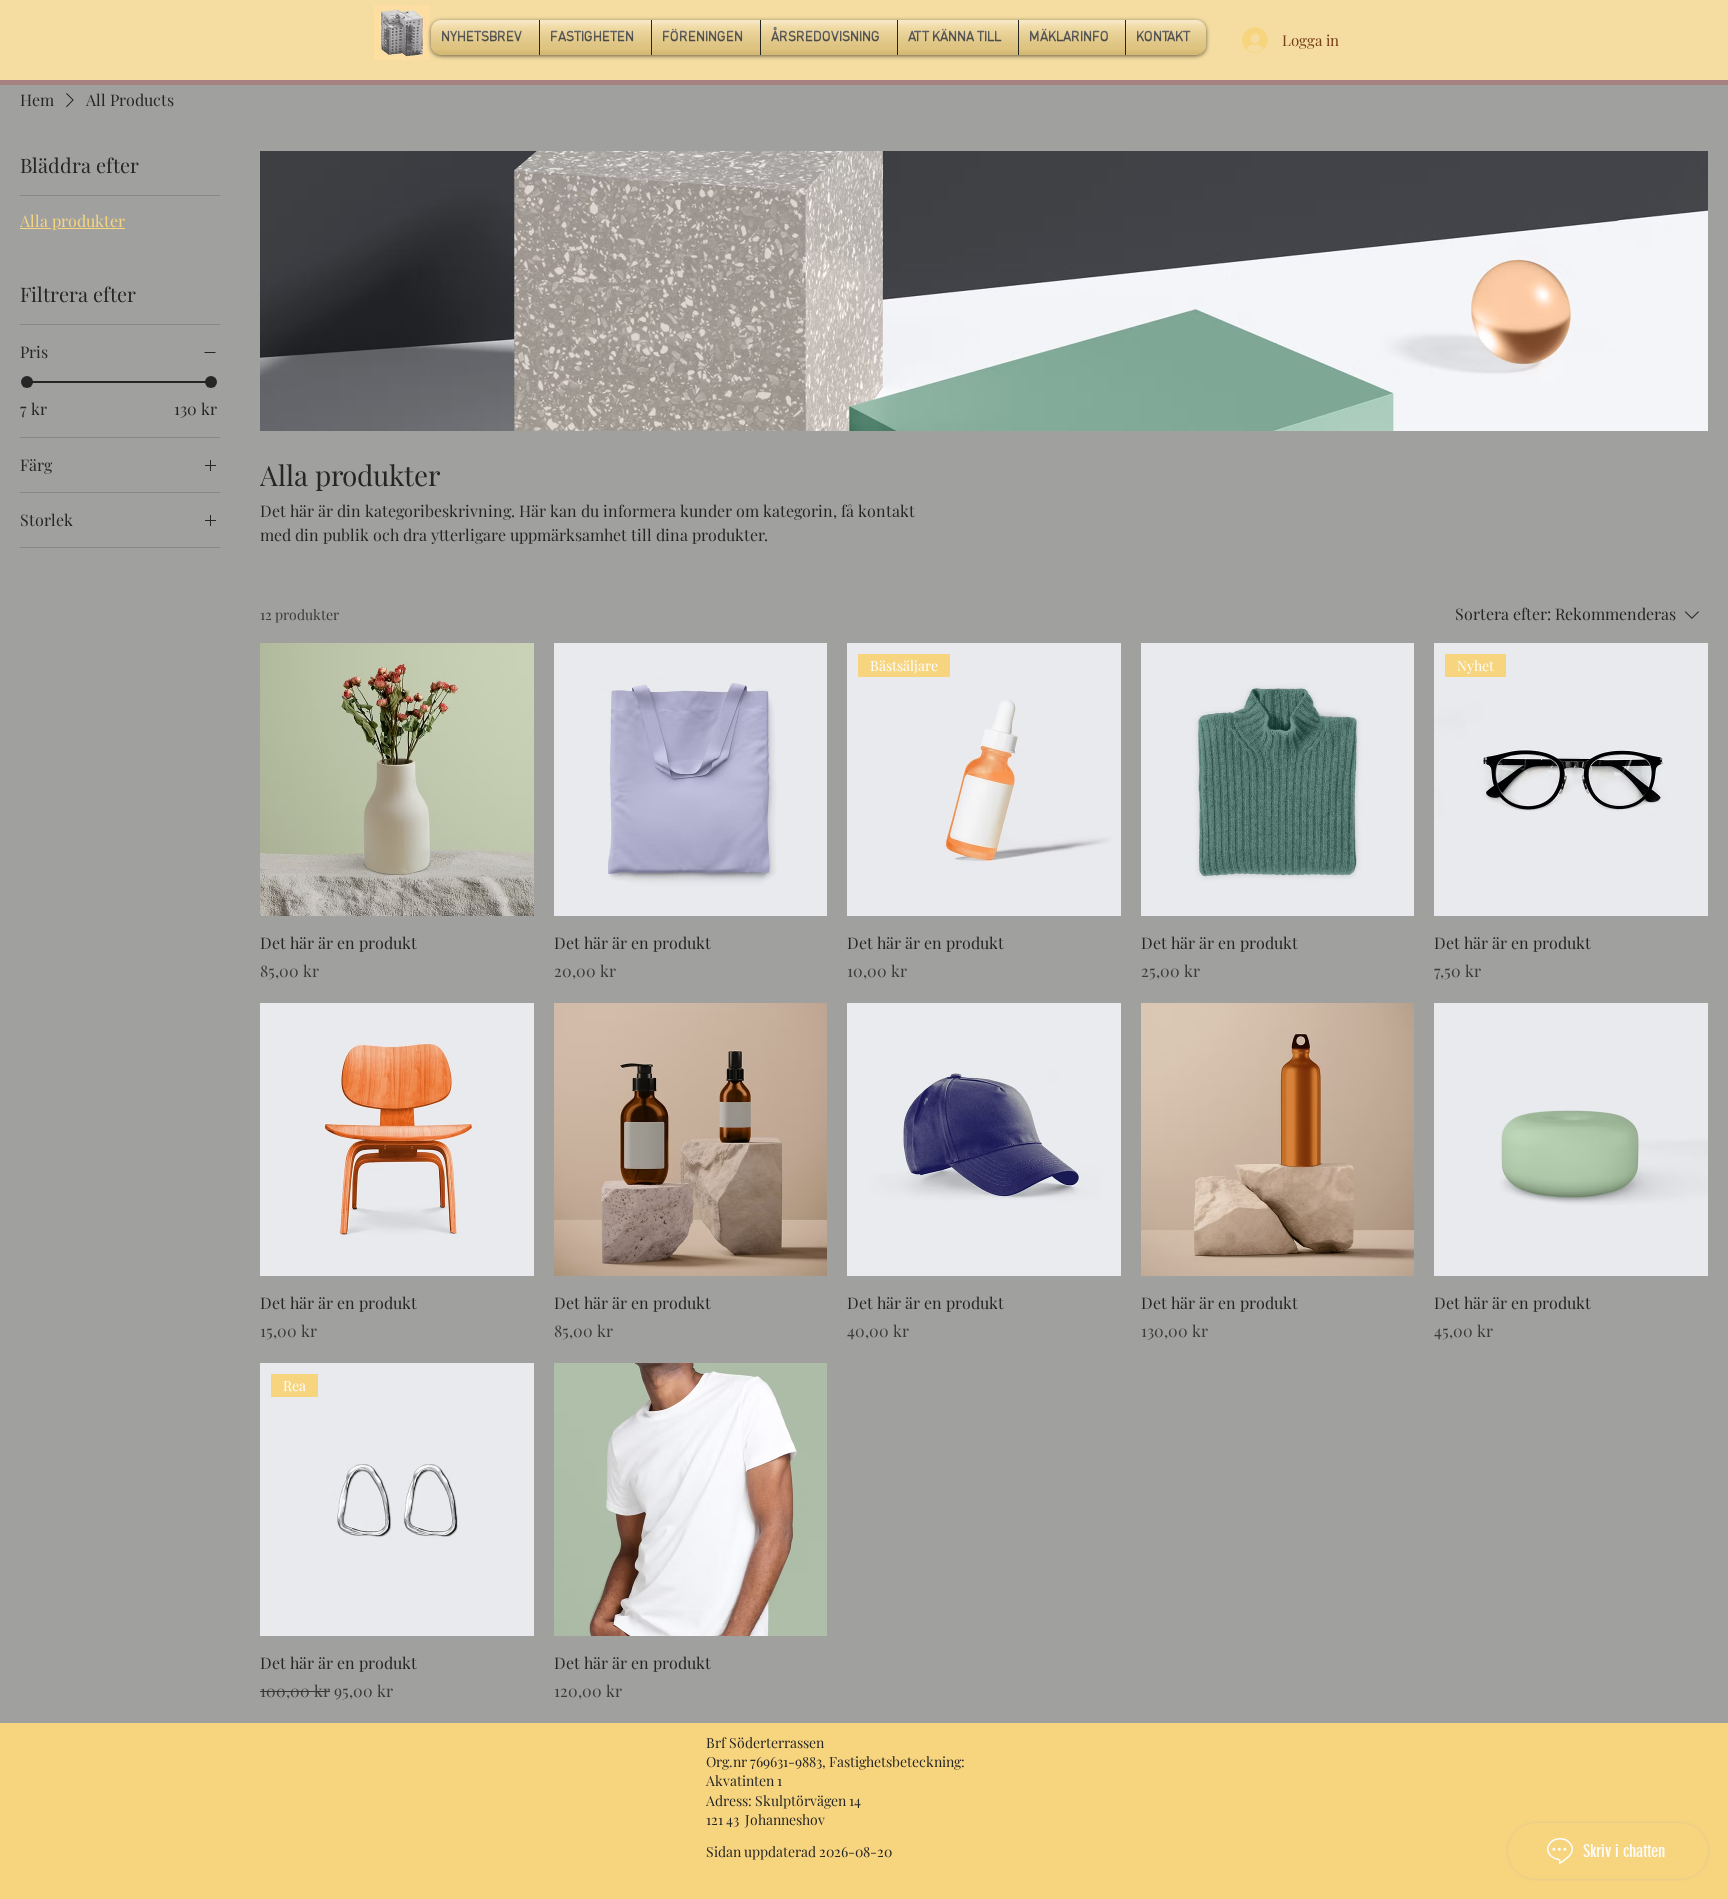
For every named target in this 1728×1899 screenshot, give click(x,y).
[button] (595, 37)
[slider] (27, 382)
